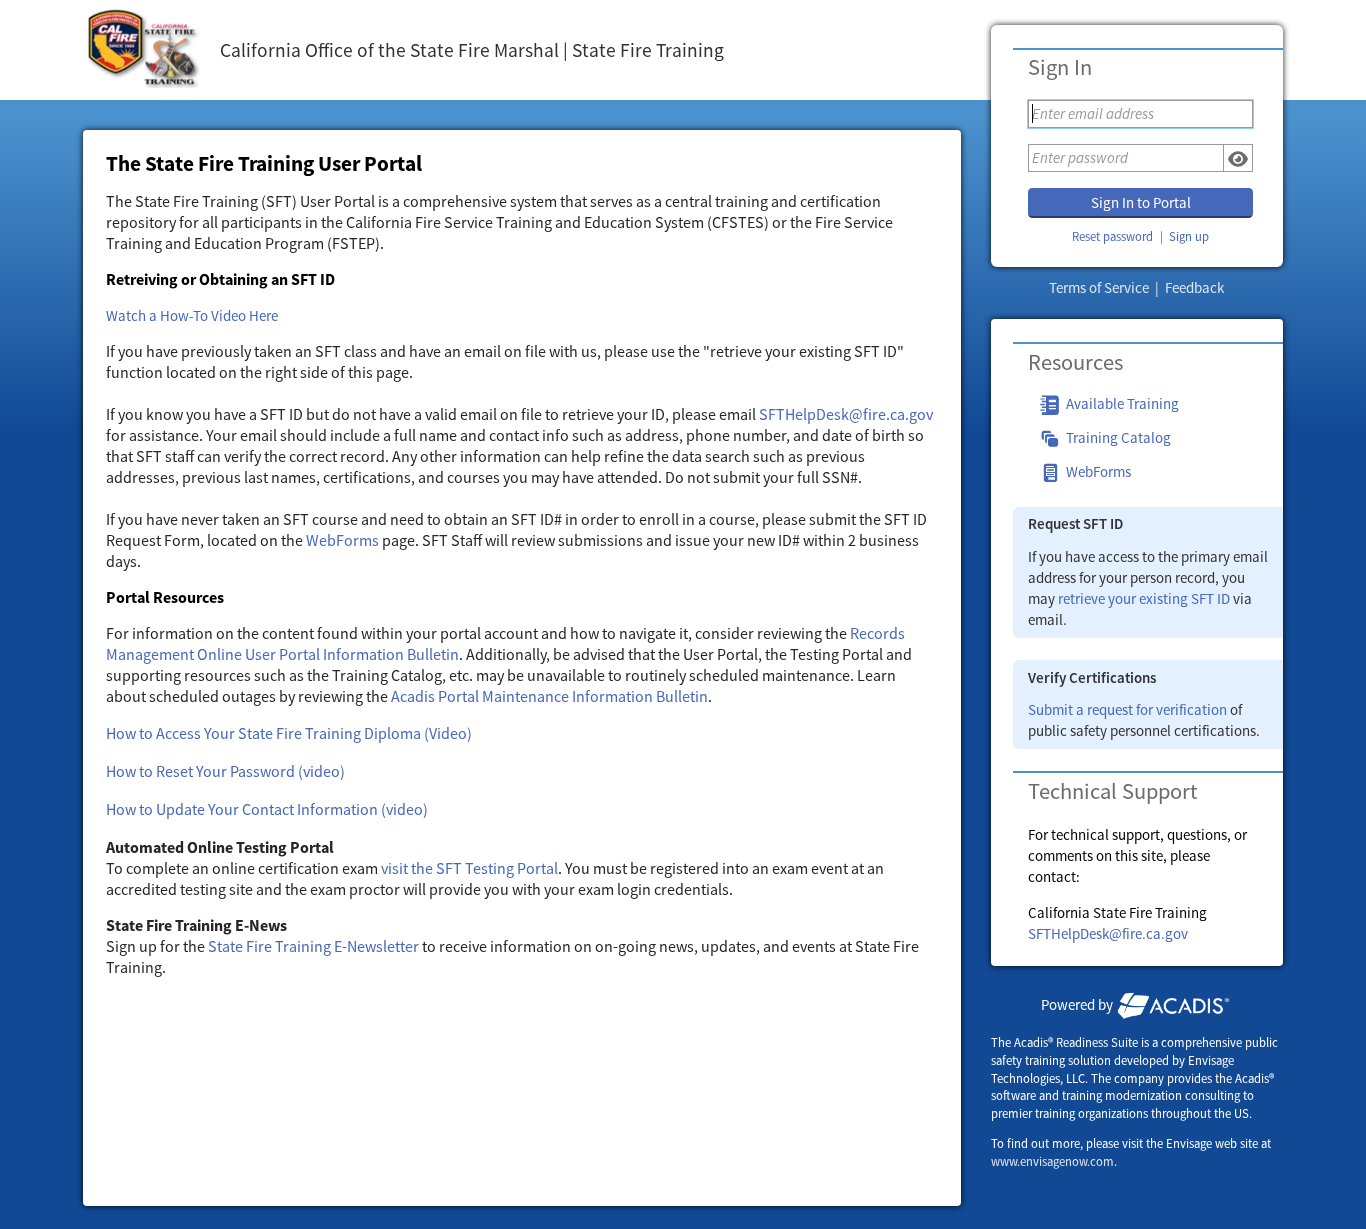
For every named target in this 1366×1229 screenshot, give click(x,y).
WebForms (342, 540)
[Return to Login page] (144, 50)
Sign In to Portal (1141, 202)
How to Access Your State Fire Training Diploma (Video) (289, 733)
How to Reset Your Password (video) (225, 771)
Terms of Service (1100, 287)
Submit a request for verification (1127, 709)
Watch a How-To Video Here (192, 315)
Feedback (1194, 287)
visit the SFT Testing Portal (469, 868)
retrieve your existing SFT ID (1144, 598)
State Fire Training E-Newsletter (313, 946)
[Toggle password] (1238, 158)
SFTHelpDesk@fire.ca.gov (1108, 933)
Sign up (1189, 236)
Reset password (1112, 236)
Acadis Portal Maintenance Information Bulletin (549, 696)
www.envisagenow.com (1052, 1161)
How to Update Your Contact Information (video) (267, 809)
